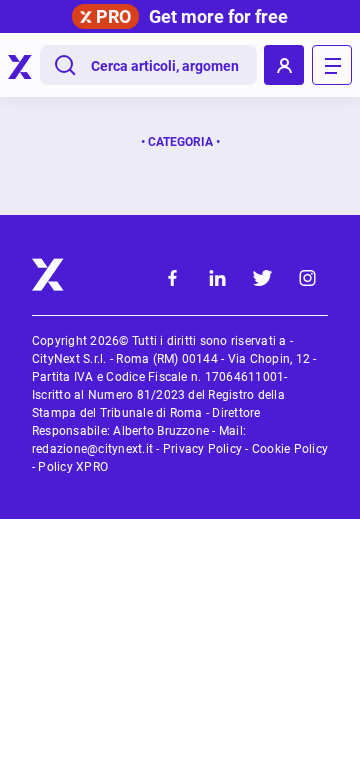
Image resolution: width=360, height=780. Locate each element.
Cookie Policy (290, 449)
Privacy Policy (202, 449)
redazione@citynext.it (92, 449)
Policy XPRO (73, 467)
